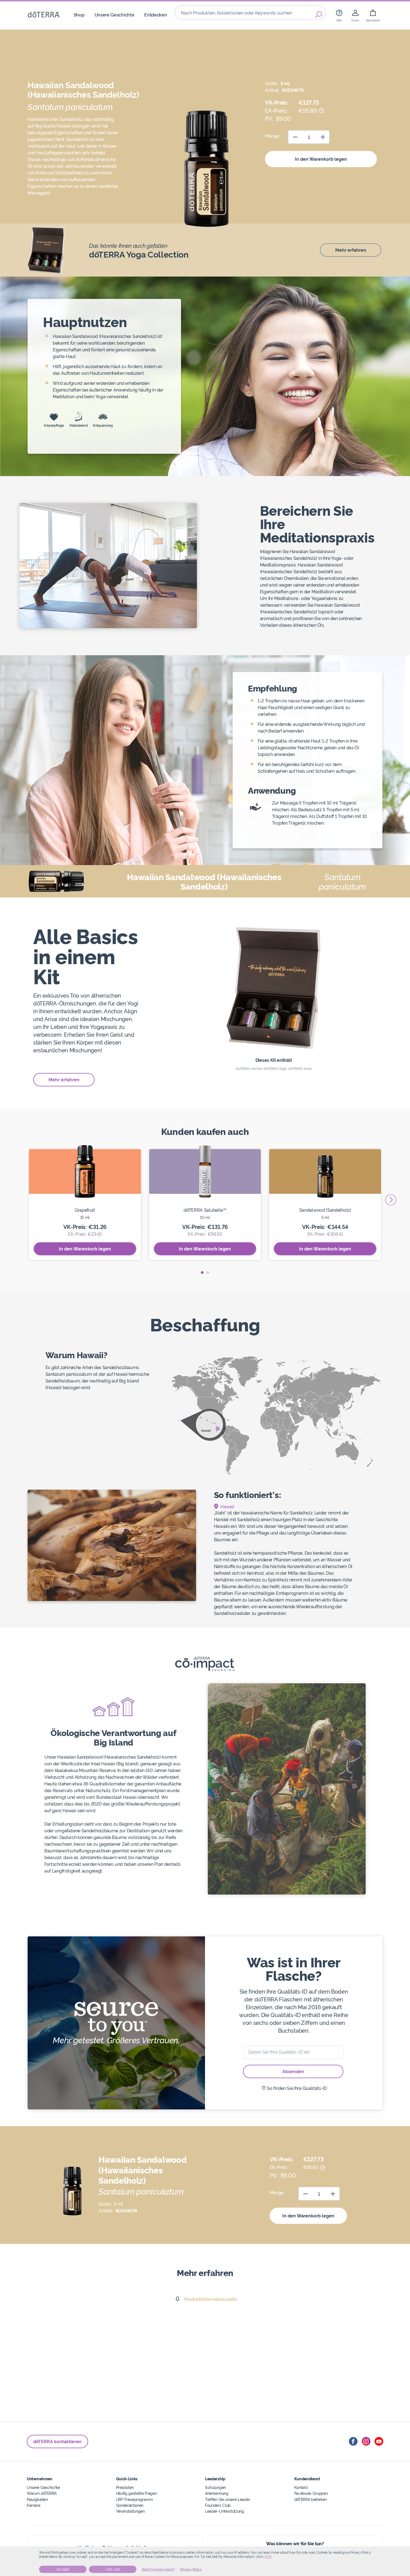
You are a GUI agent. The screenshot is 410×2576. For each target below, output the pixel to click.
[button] (202, 1273)
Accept (63, 2569)
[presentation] (391, 1200)
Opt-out (113, 2569)
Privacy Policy (191, 2570)
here (267, 2557)
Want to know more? (158, 2570)
